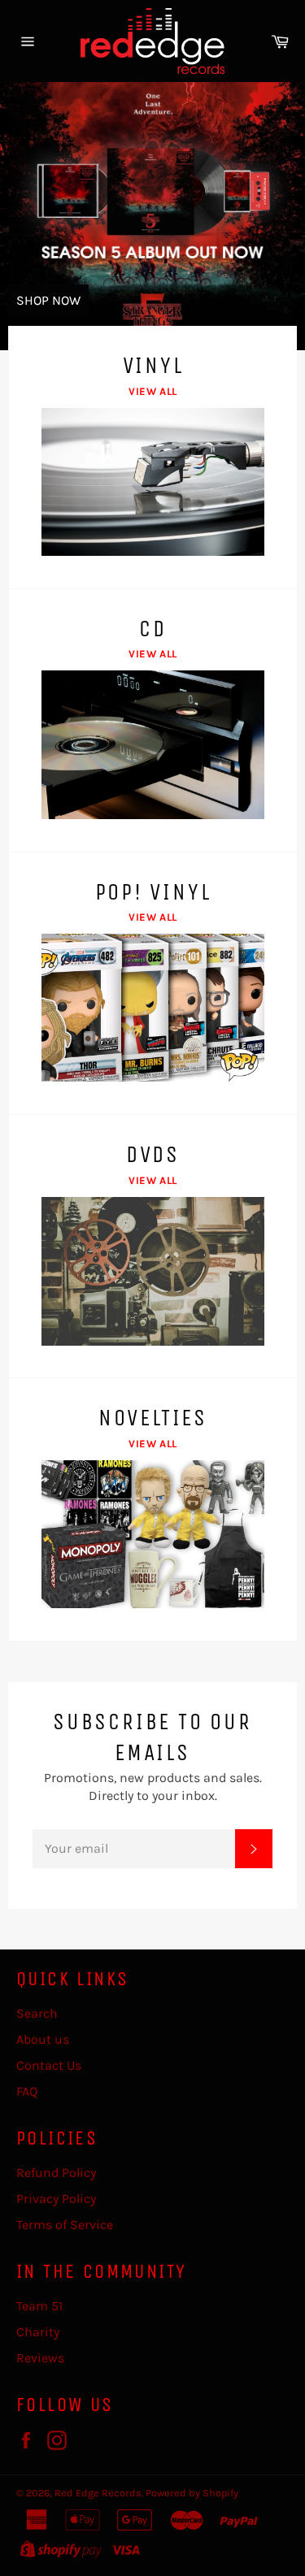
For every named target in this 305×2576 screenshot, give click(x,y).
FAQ (27, 2091)
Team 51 (39, 2306)
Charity (38, 2332)
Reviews (40, 2358)
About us (43, 2039)
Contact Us (49, 2065)
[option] (152, 216)
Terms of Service (65, 2225)
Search (37, 2013)
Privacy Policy (56, 2199)
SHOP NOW (48, 300)
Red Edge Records (98, 2493)
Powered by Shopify (192, 2493)
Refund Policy (56, 2173)
